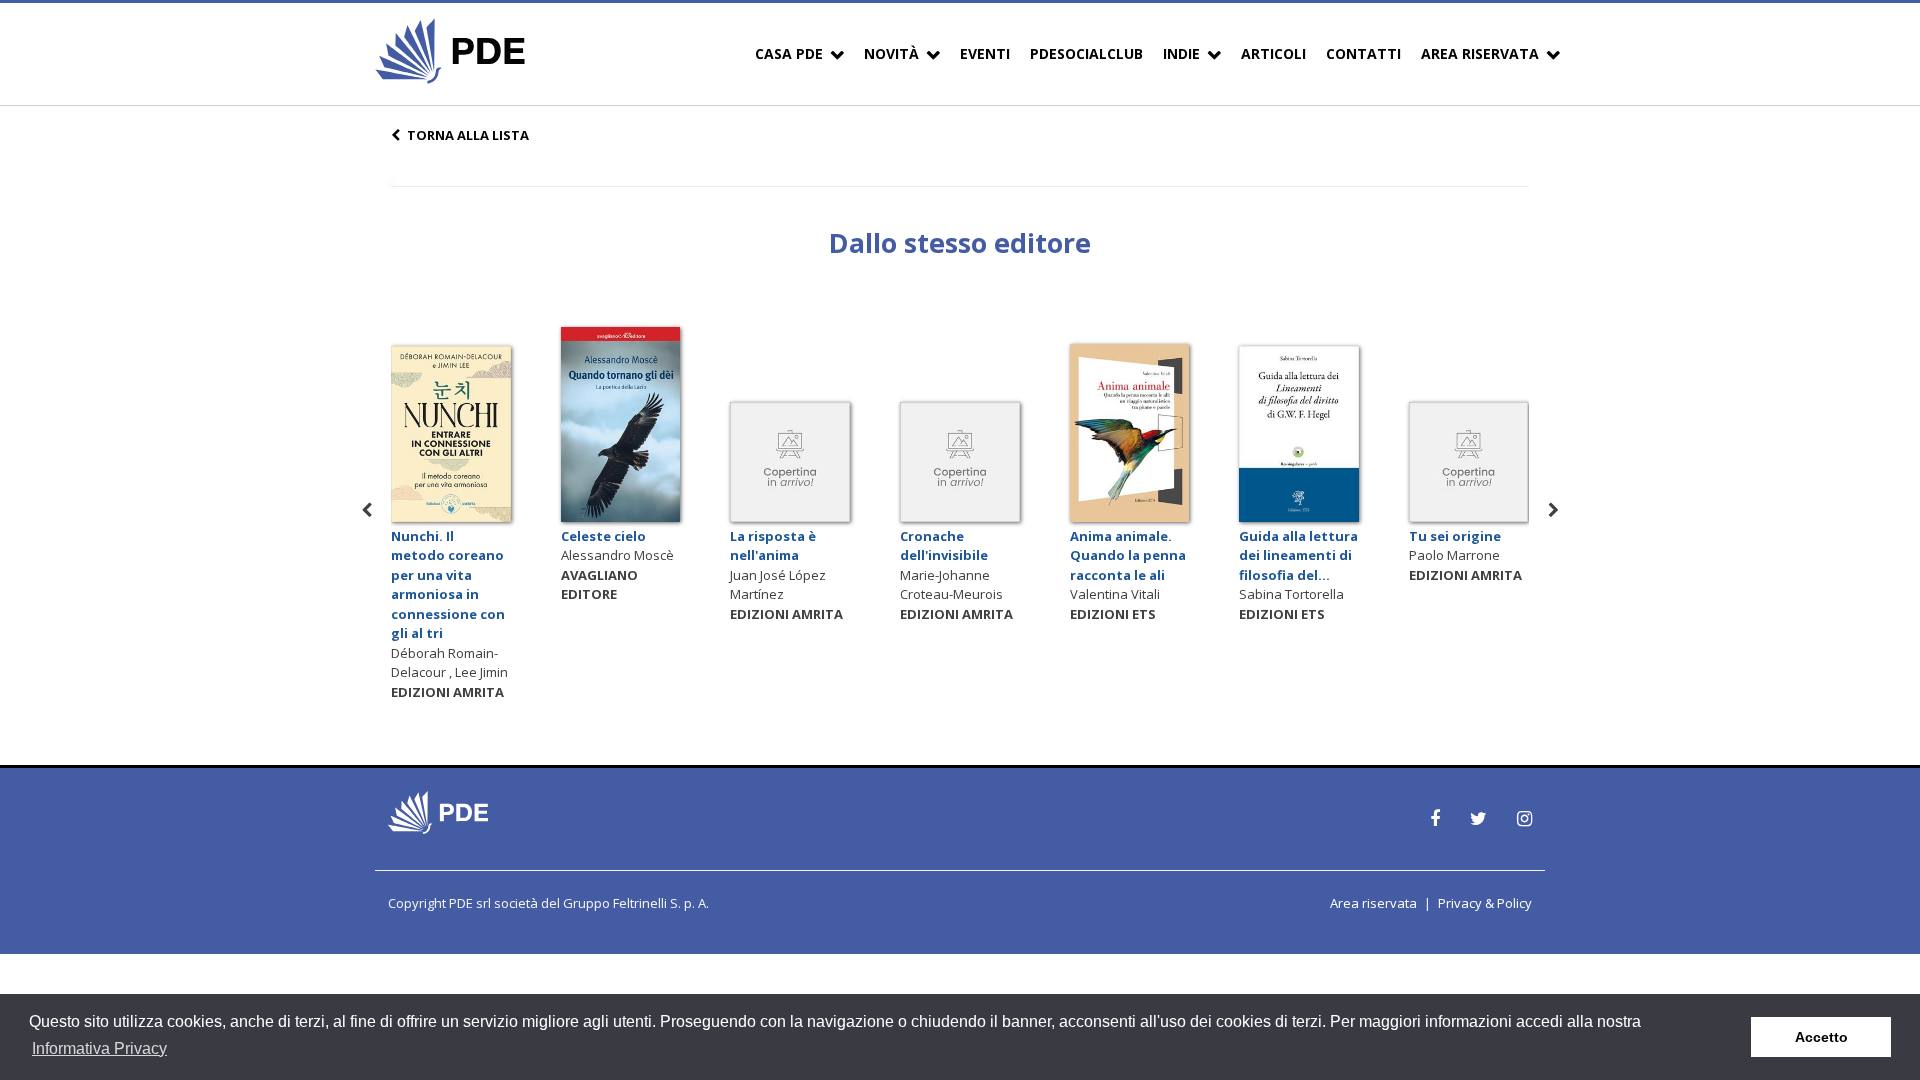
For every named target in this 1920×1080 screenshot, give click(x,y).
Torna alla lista (468, 135)
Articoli (1273, 53)
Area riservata (1373, 903)
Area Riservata (1480, 53)
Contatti (1363, 53)
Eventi (985, 53)
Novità (891, 53)
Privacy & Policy (1485, 903)
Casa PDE (789, 53)
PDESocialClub (1086, 53)
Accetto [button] (1821, 1037)
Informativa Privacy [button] (99, 1048)
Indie (1181, 53)
